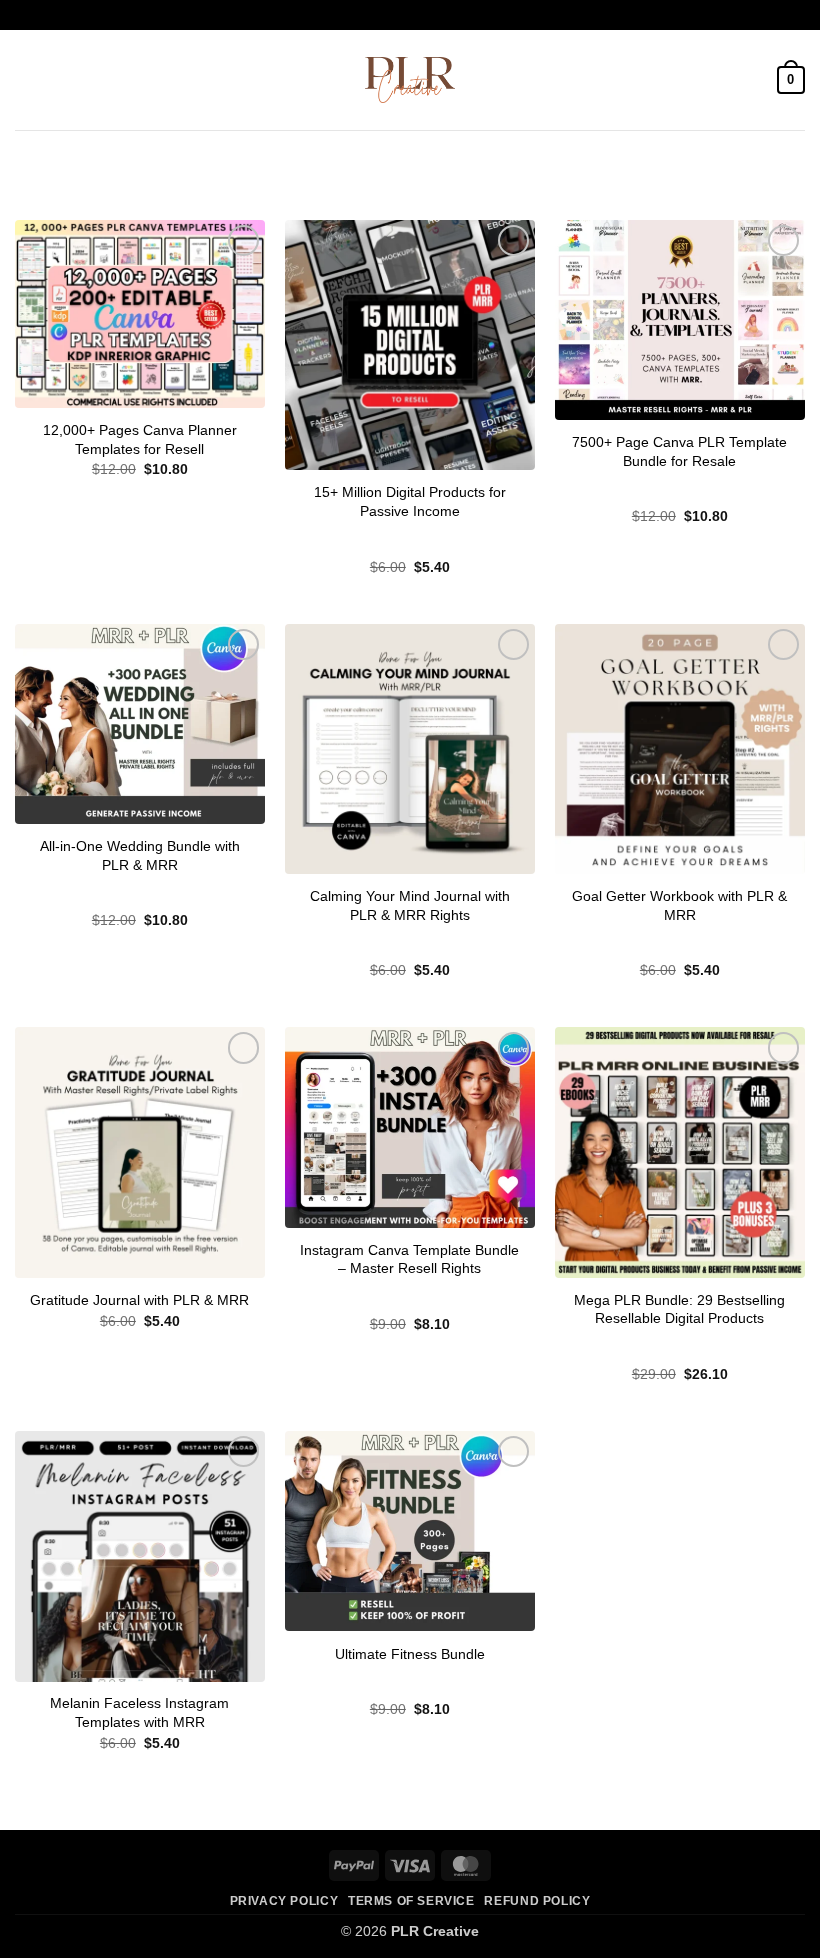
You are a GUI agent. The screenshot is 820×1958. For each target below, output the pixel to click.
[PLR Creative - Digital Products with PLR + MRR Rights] (410, 80)
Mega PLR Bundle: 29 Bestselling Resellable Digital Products (679, 1309)
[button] (27, 79)
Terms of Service (411, 1901)
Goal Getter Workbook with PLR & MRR (679, 905)
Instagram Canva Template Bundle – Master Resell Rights (409, 1259)
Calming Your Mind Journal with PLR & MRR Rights (410, 905)
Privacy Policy (284, 1901)
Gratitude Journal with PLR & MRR (139, 1300)
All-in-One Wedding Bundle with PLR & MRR (140, 855)
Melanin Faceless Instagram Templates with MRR (139, 1712)
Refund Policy (537, 1901)
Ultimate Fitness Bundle (410, 1654)
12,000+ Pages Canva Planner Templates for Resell (140, 439)
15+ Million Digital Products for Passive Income (410, 501)
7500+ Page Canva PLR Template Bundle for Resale (679, 451)
